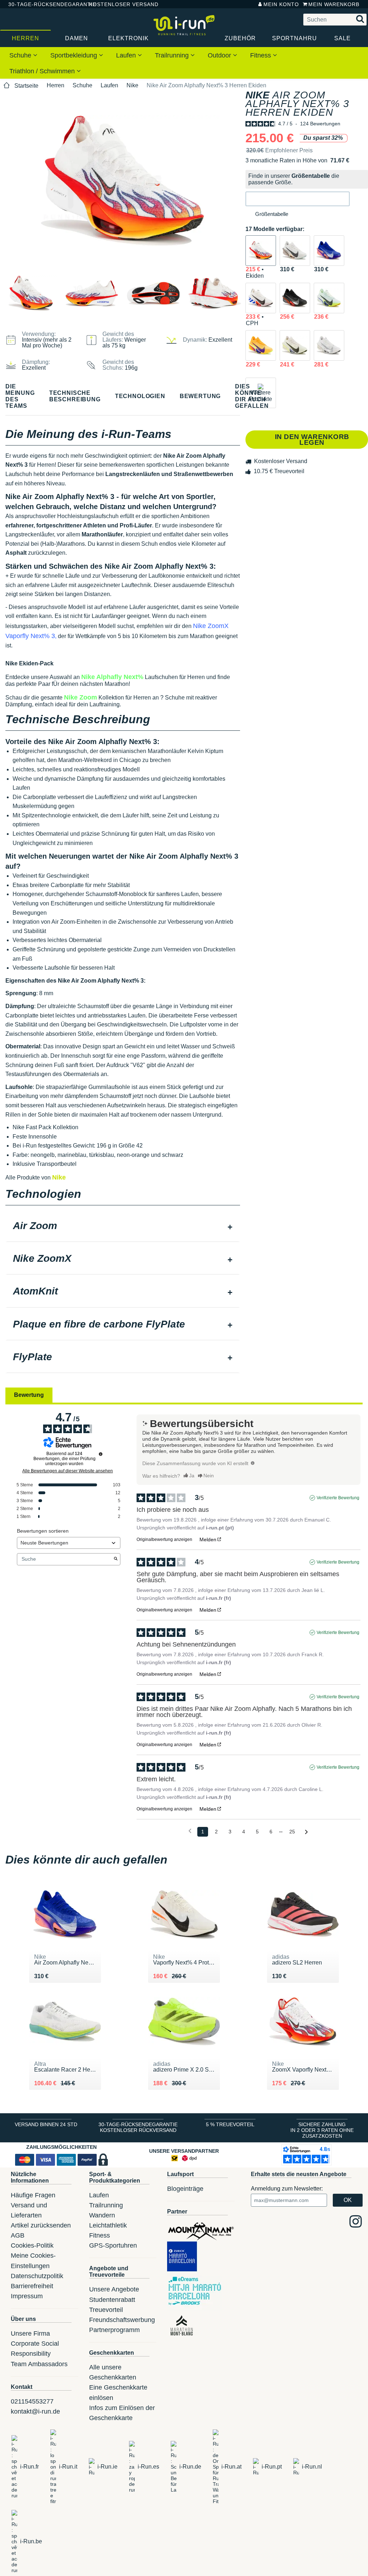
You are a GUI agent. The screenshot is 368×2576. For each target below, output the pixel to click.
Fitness (261, 55)
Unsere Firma (30, 2333)
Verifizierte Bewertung (338, 1498)
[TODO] (253, 1463)
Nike (132, 85)
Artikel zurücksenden (41, 2225)
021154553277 (32, 2401)
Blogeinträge (185, 2189)
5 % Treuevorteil (230, 2124)
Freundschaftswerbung (122, 2320)
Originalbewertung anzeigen (164, 1539)
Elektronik (128, 38)
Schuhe (21, 55)
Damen (77, 38)
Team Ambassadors (39, 2364)
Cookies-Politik (32, 2245)
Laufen (127, 55)
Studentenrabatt (112, 2300)
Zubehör (240, 38)
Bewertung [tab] (29, 1395)
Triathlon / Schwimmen (43, 71)
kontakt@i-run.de (35, 2411)
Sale (342, 38)
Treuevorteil (106, 2310)
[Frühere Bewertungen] (190, 1831)
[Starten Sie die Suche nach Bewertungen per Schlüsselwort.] (116, 1559)
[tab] (123, 1227)
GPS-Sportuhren (113, 2245)
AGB (18, 2235)
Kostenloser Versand (118, 4)
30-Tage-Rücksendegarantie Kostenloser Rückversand (138, 2127)
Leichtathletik (108, 2225)
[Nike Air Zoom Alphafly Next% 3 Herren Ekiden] (261, 251)
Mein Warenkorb (334, 4)
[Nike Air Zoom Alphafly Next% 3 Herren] (295, 251)
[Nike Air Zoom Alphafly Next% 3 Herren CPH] (261, 298)
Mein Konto (281, 4)
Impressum (27, 2296)
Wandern (102, 2215)
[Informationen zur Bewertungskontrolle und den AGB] (101, 1454)
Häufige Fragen (33, 2195)
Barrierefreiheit (32, 2286)
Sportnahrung (295, 38)
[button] (298, 199)
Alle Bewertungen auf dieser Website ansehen (68, 1471)
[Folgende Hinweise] (306, 1832)
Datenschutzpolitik (37, 2276)
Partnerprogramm (114, 2330)
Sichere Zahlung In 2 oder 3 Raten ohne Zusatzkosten (322, 2130)
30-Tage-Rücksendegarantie (43, 4)
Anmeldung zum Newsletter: (287, 2189)
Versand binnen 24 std (46, 2124)
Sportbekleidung (75, 55)
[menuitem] (23, 55)
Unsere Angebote (114, 2289)
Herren (26, 38)
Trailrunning (173, 55)
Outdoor (220, 55)
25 (292, 1832)
